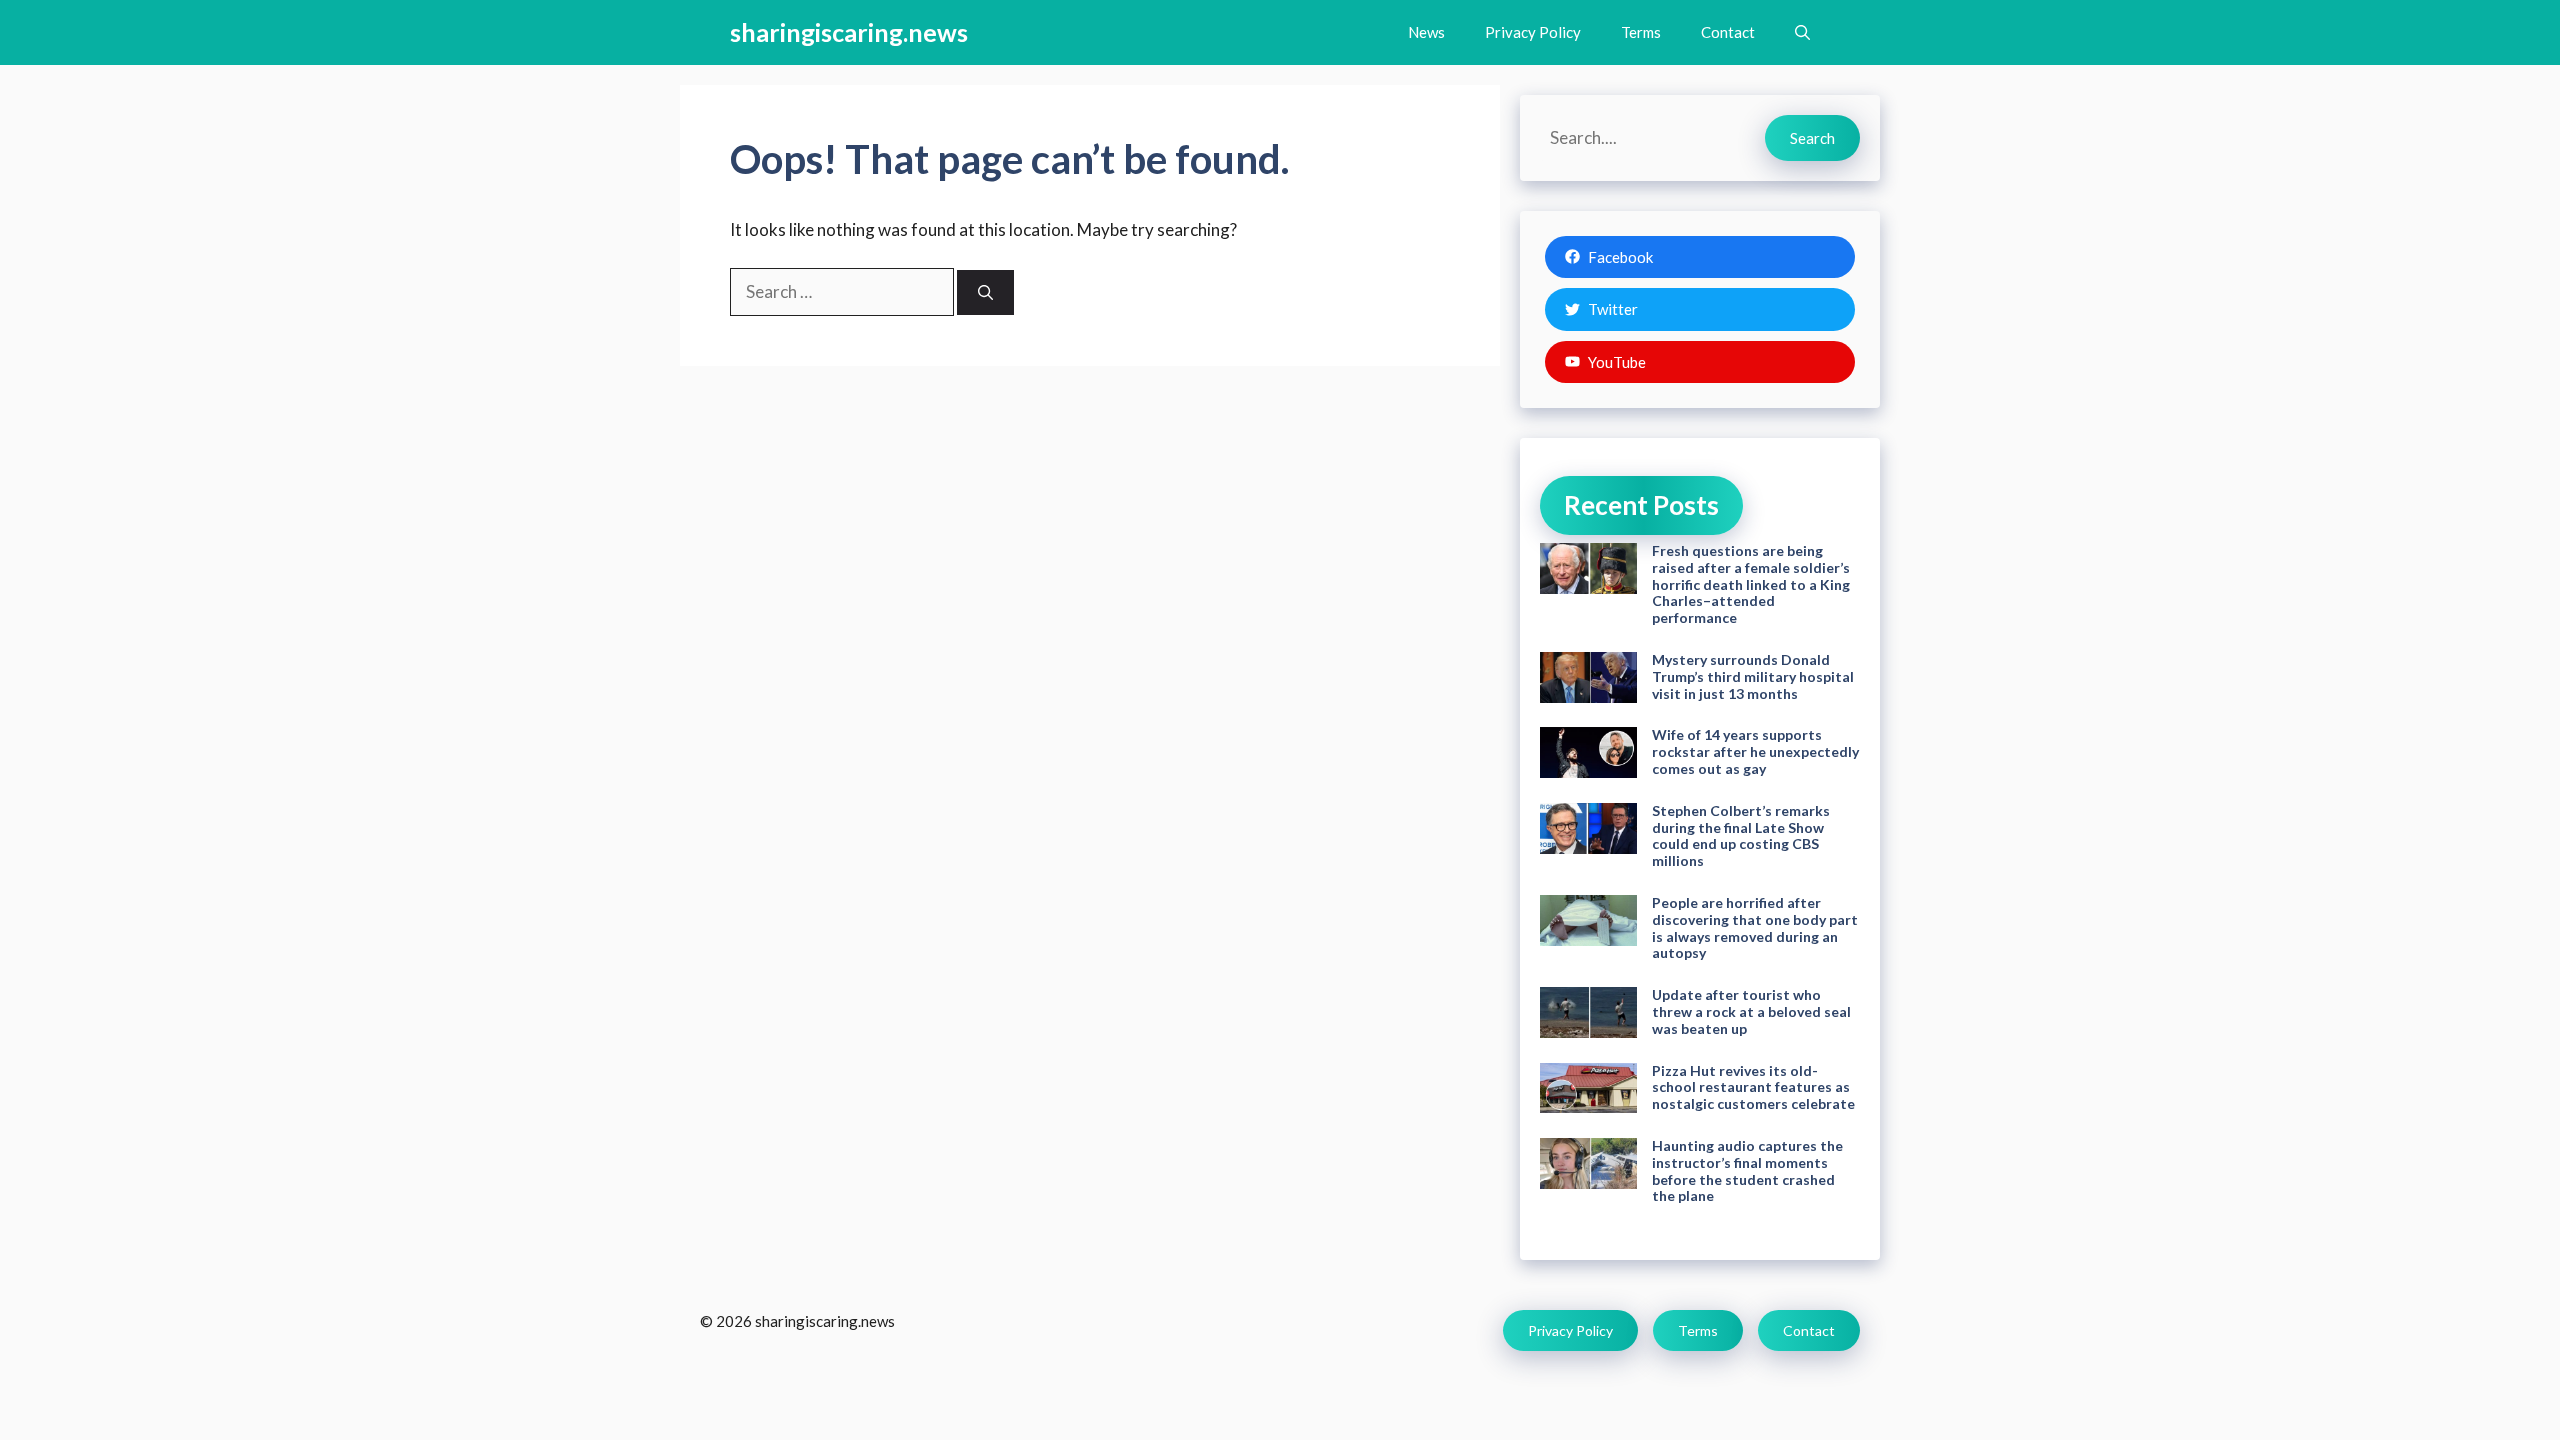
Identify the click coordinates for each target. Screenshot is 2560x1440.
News (1426, 32)
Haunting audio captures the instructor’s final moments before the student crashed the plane (1747, 1170)
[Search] (985, 292)
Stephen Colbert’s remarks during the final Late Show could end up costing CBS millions (1741, 835)
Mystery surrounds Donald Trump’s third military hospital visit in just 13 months (1753, 676)
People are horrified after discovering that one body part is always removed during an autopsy (1755, 927)
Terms (1641, 32)
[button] (1802, 32)
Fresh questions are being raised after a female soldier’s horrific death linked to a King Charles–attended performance (1751, 584)
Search (1812, 138)
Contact (1728, 32)
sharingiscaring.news (849, 32)
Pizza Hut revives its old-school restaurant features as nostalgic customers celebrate (1753, 1087)
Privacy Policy (1533, 32)
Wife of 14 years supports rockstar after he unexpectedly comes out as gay (1755, 751)
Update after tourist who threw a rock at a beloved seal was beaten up (1751, 1011)
